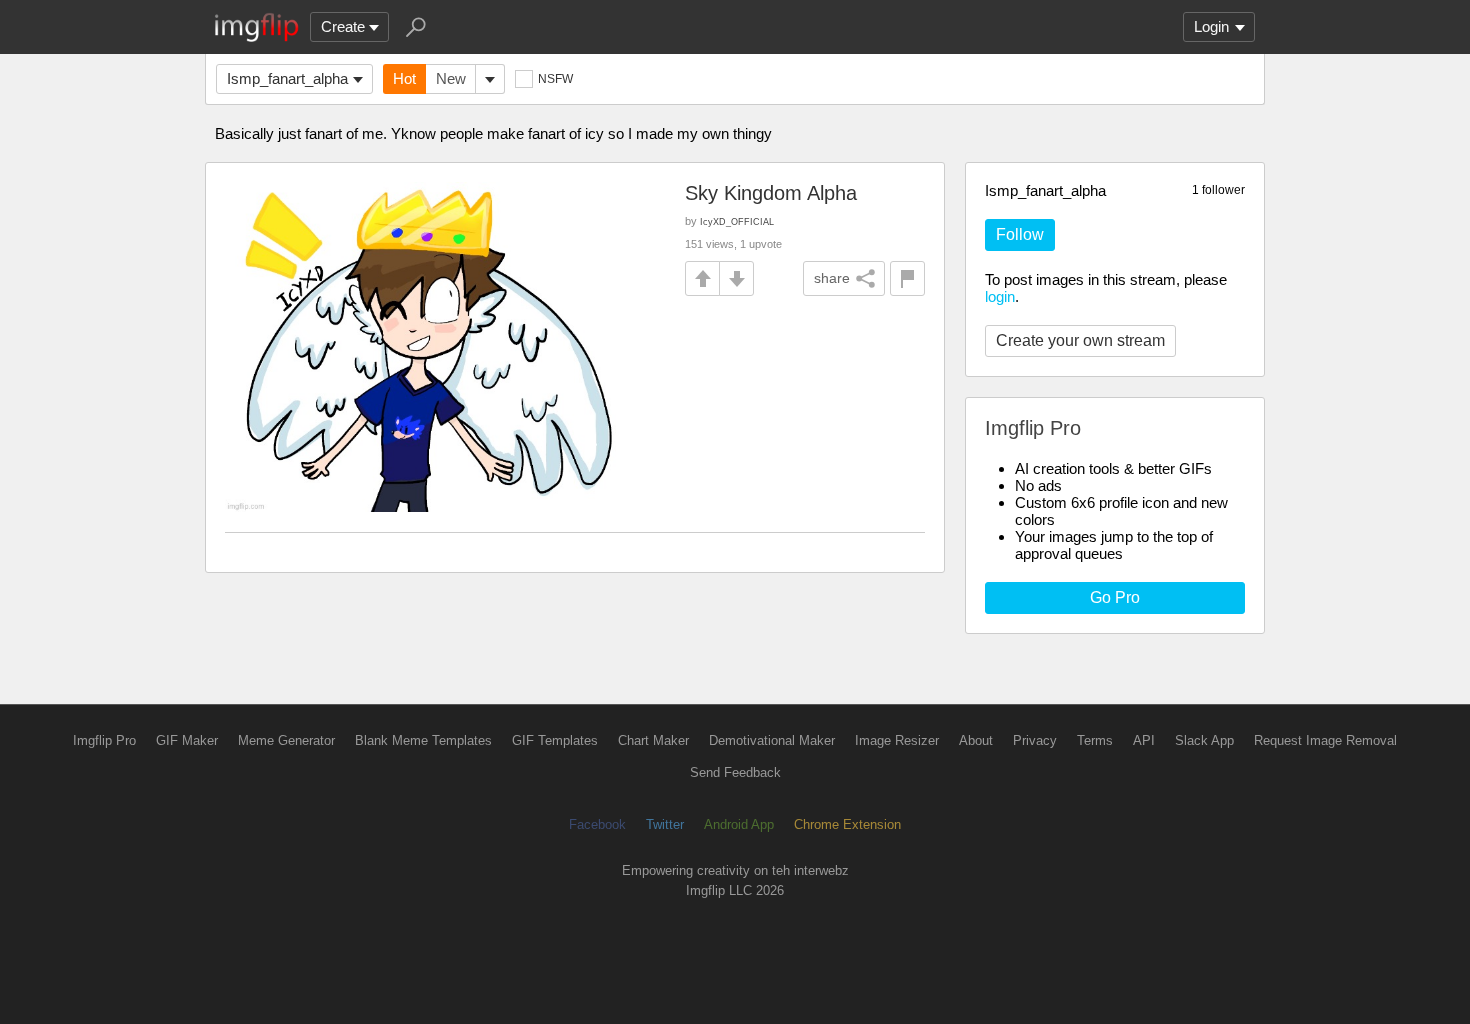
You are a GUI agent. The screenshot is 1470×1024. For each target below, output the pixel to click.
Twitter (665, 824)
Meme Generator (286, 740)
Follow (1020, 234)
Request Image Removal (1325, 740)
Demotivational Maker (772, 740)
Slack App (1204, 740)
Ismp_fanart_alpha (287, 78)
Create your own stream (1080, 340)
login (1000, 296)
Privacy (1035, 740)
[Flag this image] (907, 278)
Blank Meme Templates (423, 740)
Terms (1095, 740)
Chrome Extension (847, 824)
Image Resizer (897, 740)
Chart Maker (653, 740)
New (451, 78)
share (832, 278)
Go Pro (1115, 597)
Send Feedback (735, 772)
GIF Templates (555, 740)
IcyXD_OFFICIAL (737, 221)
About (976, 740)
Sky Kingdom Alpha (771, 193)
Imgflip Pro (104, 740)
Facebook (597, 824)
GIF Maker (187, 740)
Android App (739, 824)
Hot (404, 78)
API (1144, 740)
